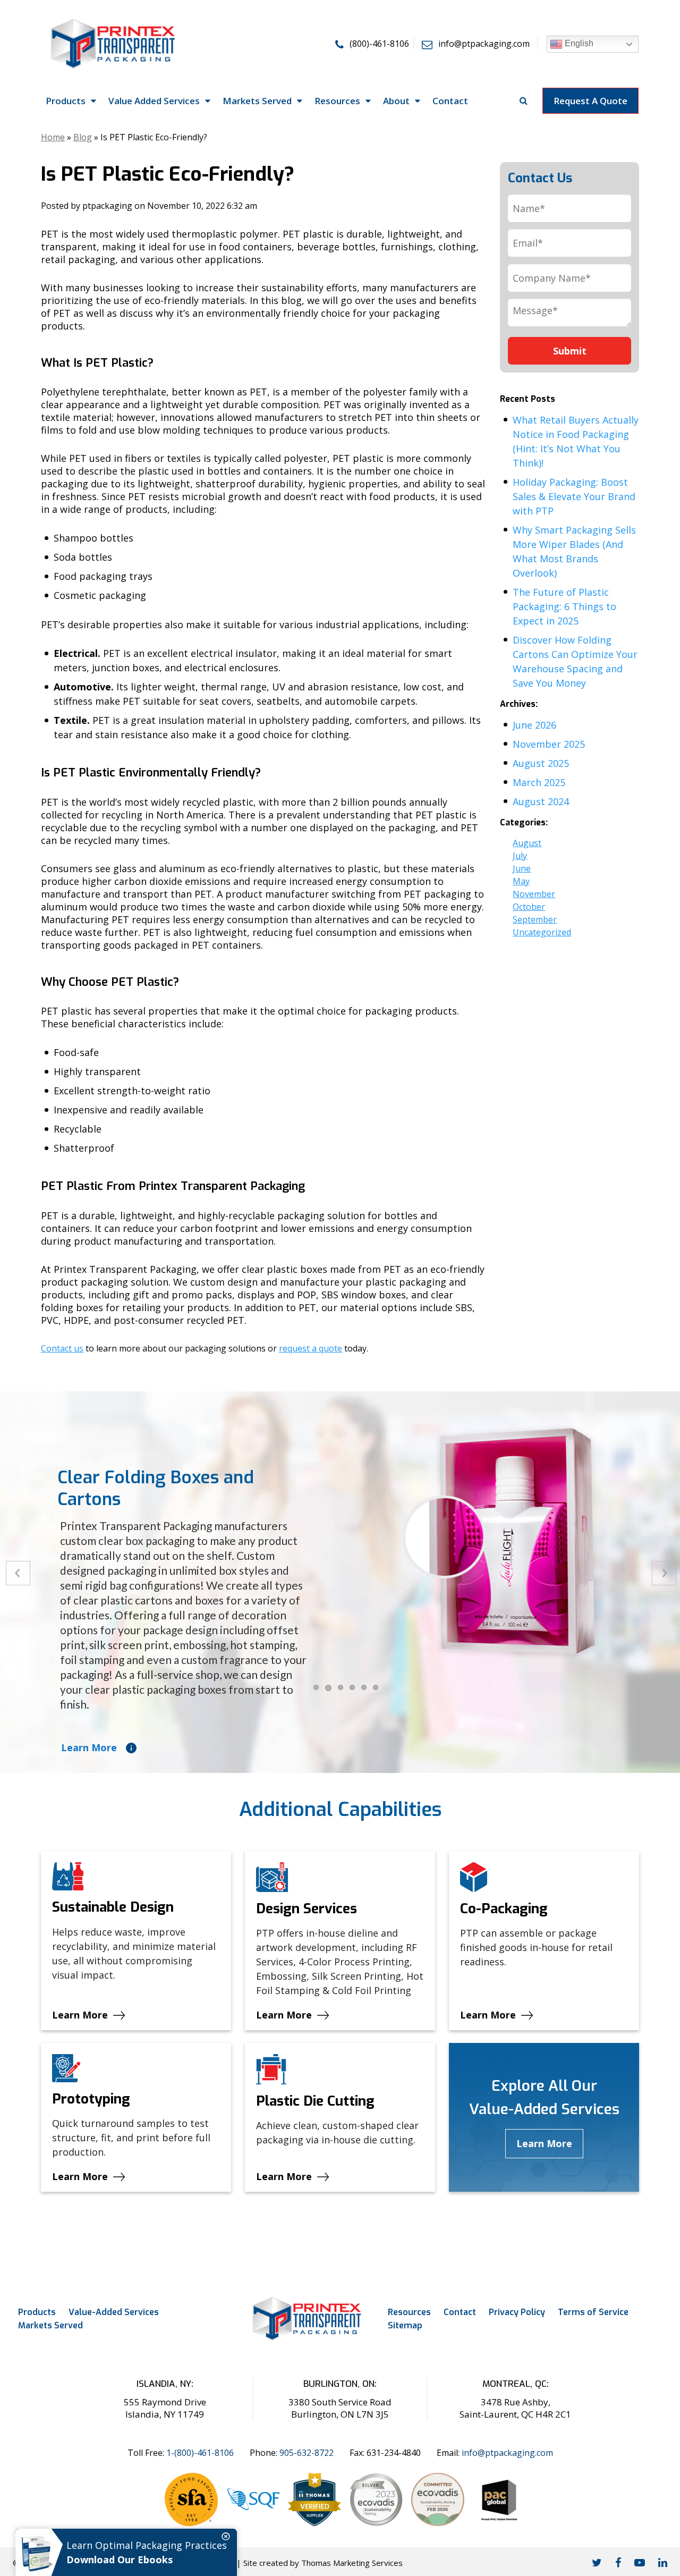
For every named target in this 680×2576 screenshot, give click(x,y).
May (521, 881)
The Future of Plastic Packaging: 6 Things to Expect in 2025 (564, 606)
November (534, 894)
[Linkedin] (663, 2562)
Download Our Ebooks (120, 2560)
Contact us (62, 1348)
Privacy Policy (517, 2312)
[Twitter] (597, 2562)
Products (37, 2312)
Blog (83, 137)
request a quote (311, 1348)
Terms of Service (593, 2312)
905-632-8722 (307, 2453)
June (522, 868)
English (578, 43)
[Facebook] (618, 2562)
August (527, 843)
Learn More (89, 1747)
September (535, 919)
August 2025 (541, 763)
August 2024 (541, 801)
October (529, 907)
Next (664, 1573)
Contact (460, 2312)
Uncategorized (542, 932)
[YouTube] (640, 2562)
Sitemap (405, 2325)
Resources (409, 2312)
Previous (18, 1573)
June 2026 (534, 725)
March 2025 (539, 782)
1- (200, 2453)
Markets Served (50, 2325)
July (520, 856)
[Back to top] (663, 2532)
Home (53, 137)
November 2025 (549, 744)
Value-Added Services (114, 2312)
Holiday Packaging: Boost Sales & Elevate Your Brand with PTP (574, 496)
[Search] (524, 100)
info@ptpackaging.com (507, 2453)
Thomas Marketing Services (352, 2563)
